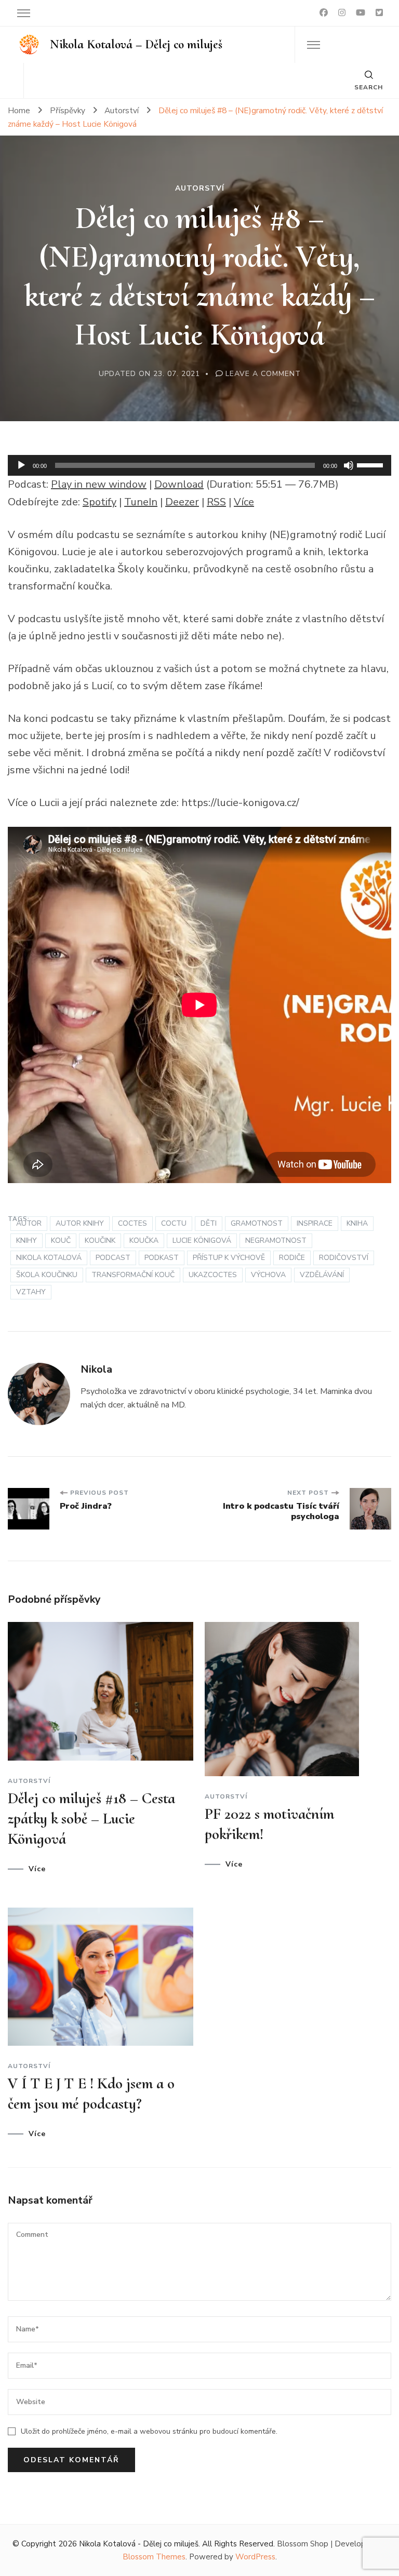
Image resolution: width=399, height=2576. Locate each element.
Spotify (99, 502)
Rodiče (292, 1258)
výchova (268, 1275)
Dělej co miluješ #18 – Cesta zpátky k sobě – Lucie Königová (91, 1819)
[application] (199, 465)
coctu (174, 1223)
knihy (26, 1240)
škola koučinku (47, 1275)
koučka (144, 1240)
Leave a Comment (263, 374)
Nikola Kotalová (49, 1258)
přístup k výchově (229, 1258)
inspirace (315, 1223)
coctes (132, 1223)
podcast (113, 1258)
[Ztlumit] (349, 465)
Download (179, 484)
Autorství (200, 189)
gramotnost (257, 1223)
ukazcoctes (213, 1275)
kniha (357, 1223)
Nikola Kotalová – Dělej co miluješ (136, 44)
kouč (61, 1240)
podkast (162, 1258)
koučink (100, 1240)
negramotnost (276, 1240)
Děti (209, 1223)
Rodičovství (344, 1258)
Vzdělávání (322, 1275)
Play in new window (99, 484)
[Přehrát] (21, 465)
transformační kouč (133, 1275)
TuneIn (141, 502)
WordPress (255, 2557)
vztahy (31, 1292)
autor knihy (80, 1223)
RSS (216, 502)
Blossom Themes (154, 2557)
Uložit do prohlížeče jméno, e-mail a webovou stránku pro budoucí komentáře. (149, 2431)
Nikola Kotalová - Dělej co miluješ (139, 2544)
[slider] (371, 464)
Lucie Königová (202, 1240)
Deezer (182, 502)
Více (244, 502)
